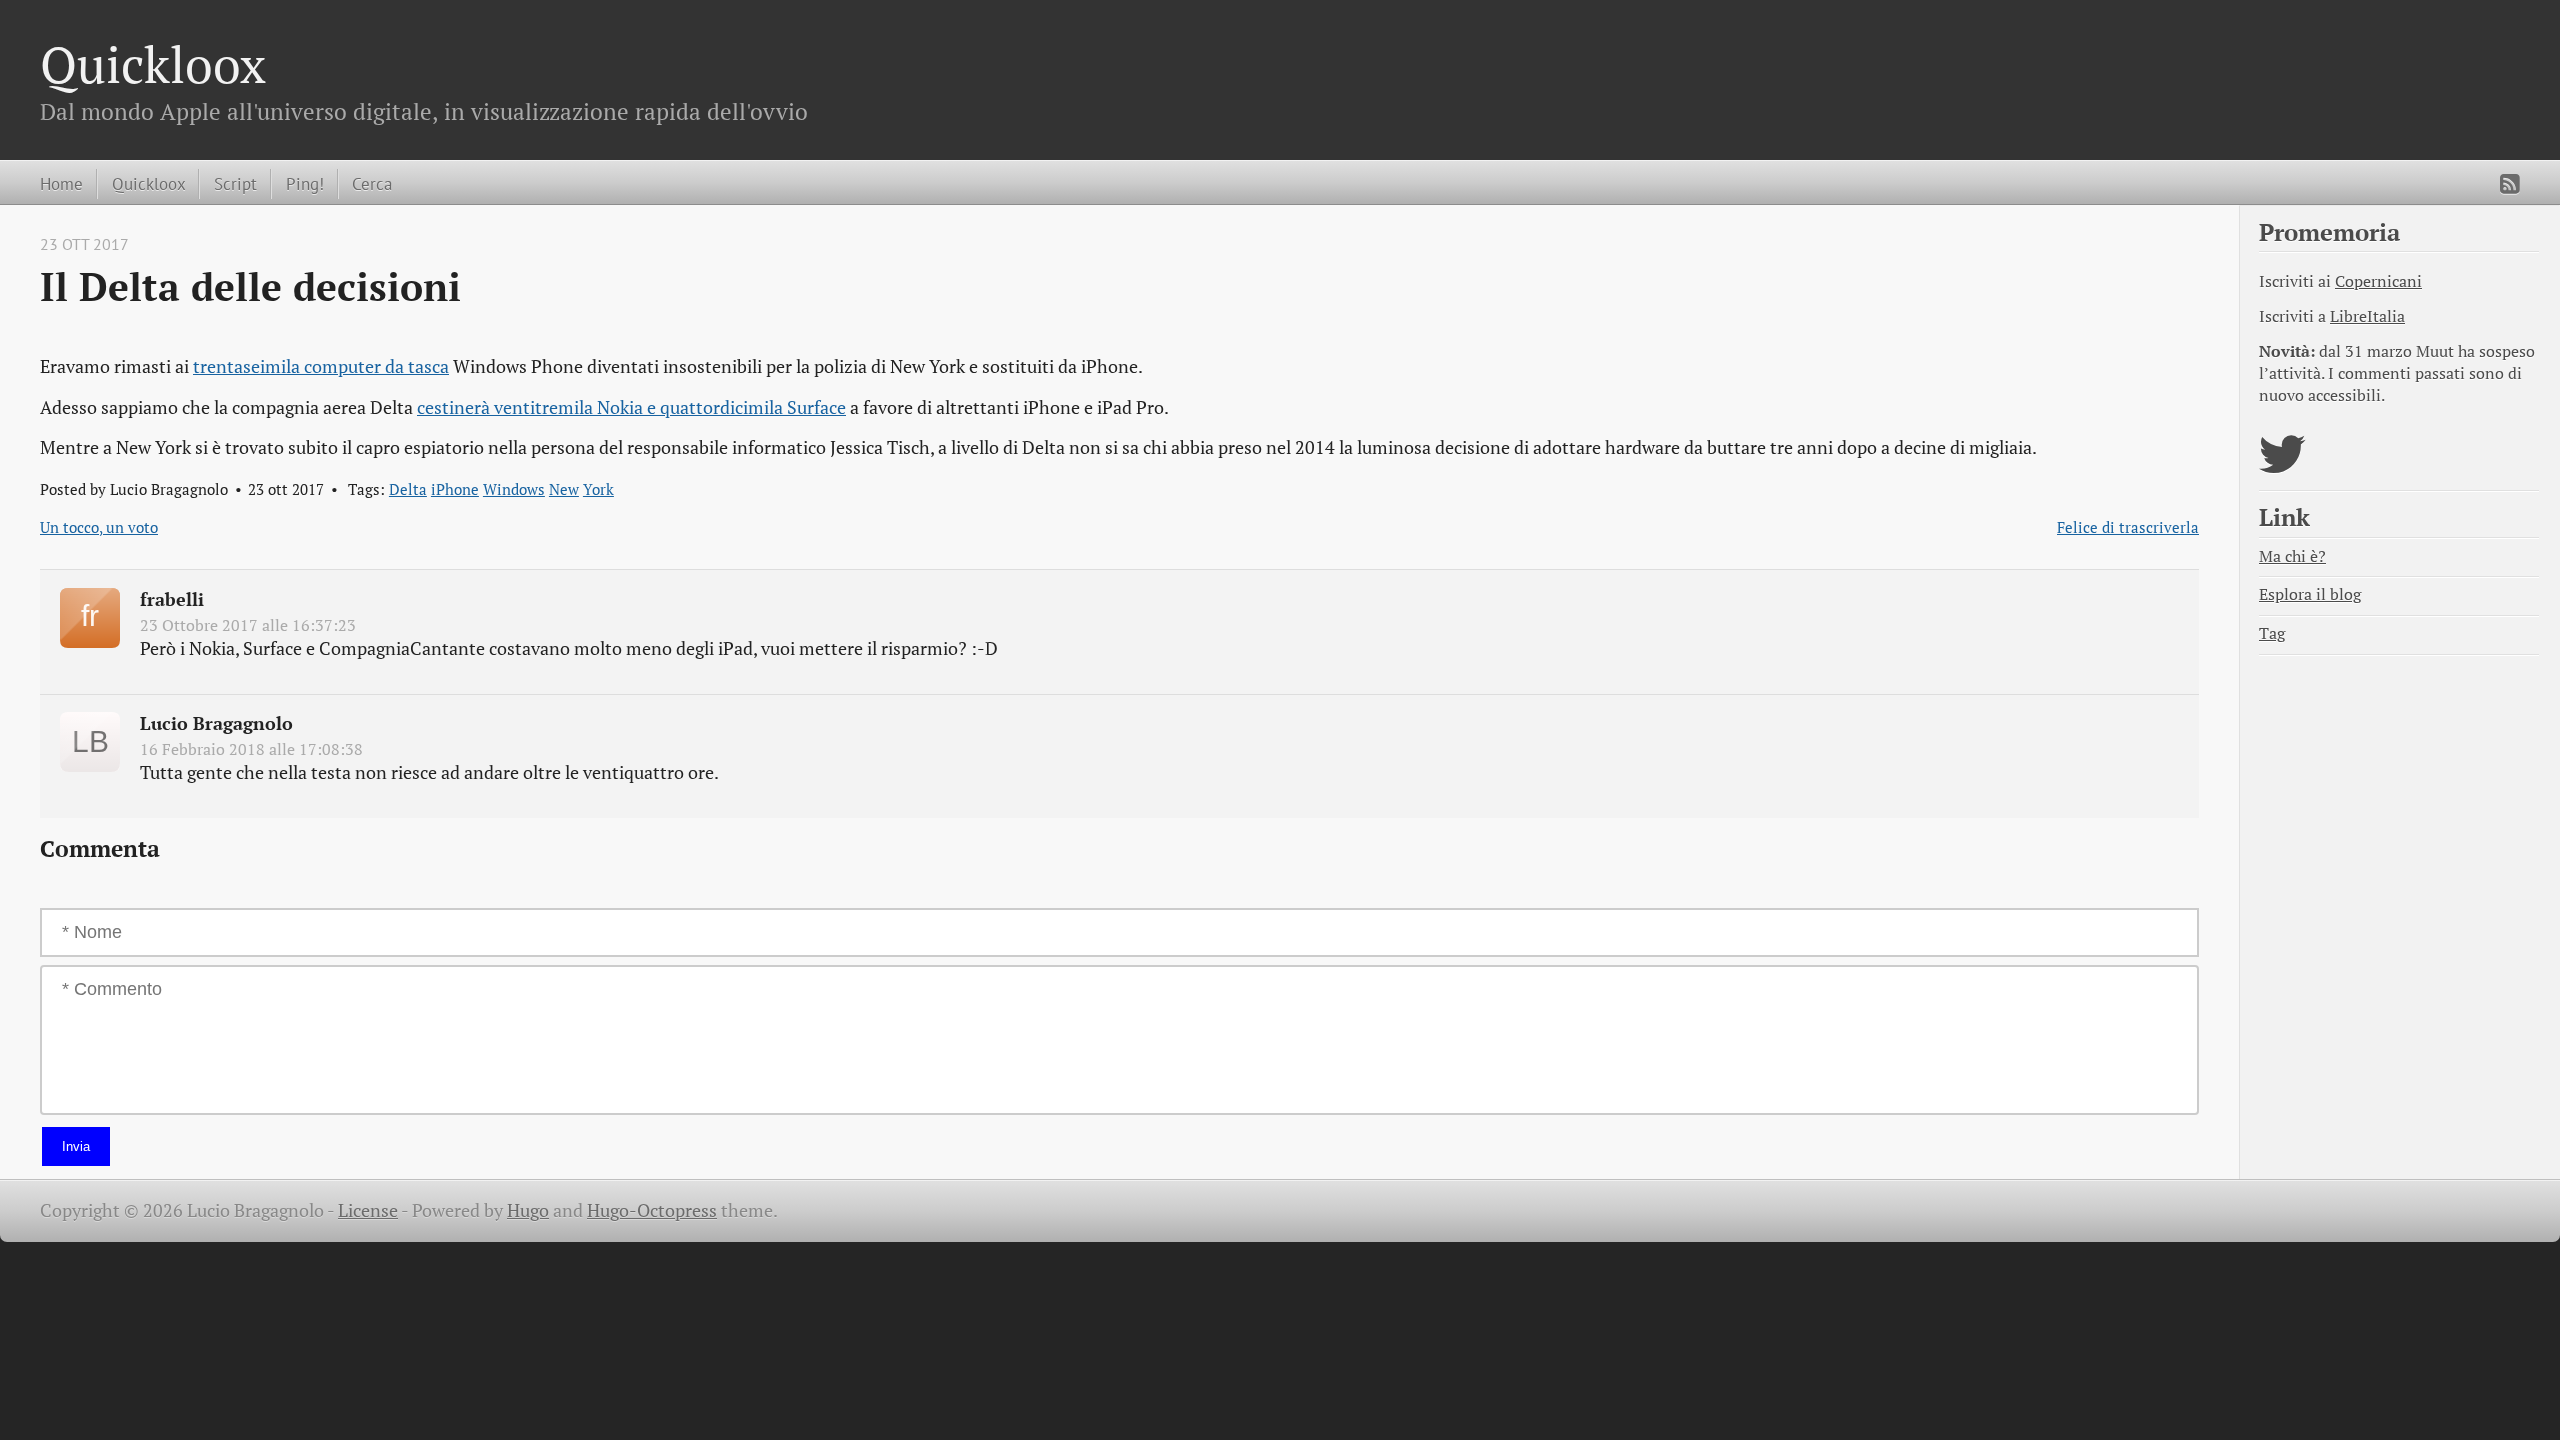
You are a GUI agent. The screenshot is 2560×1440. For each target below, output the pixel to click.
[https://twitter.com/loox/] (2282, 466)
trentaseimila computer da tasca (321, 366)
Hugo (528, 1210)
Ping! (305, 183)
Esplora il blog (2310, 594)
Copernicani (2378, 281)
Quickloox (153, 64)
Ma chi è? (2292, 556)
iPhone (455, 489)
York (598, 489)
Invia (76, 1146)
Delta (408, 489)
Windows (514, 489)
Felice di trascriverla (2128, 527)
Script (235, 183)
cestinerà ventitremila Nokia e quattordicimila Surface (631, 407)
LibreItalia (2367, 316)
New (564, 489)
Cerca (372, 183)
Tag (2272, 633)
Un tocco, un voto (99, 527)
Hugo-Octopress (652, 1210)
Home (61, 183)
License (368, 1210)
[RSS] (2510, 184)
